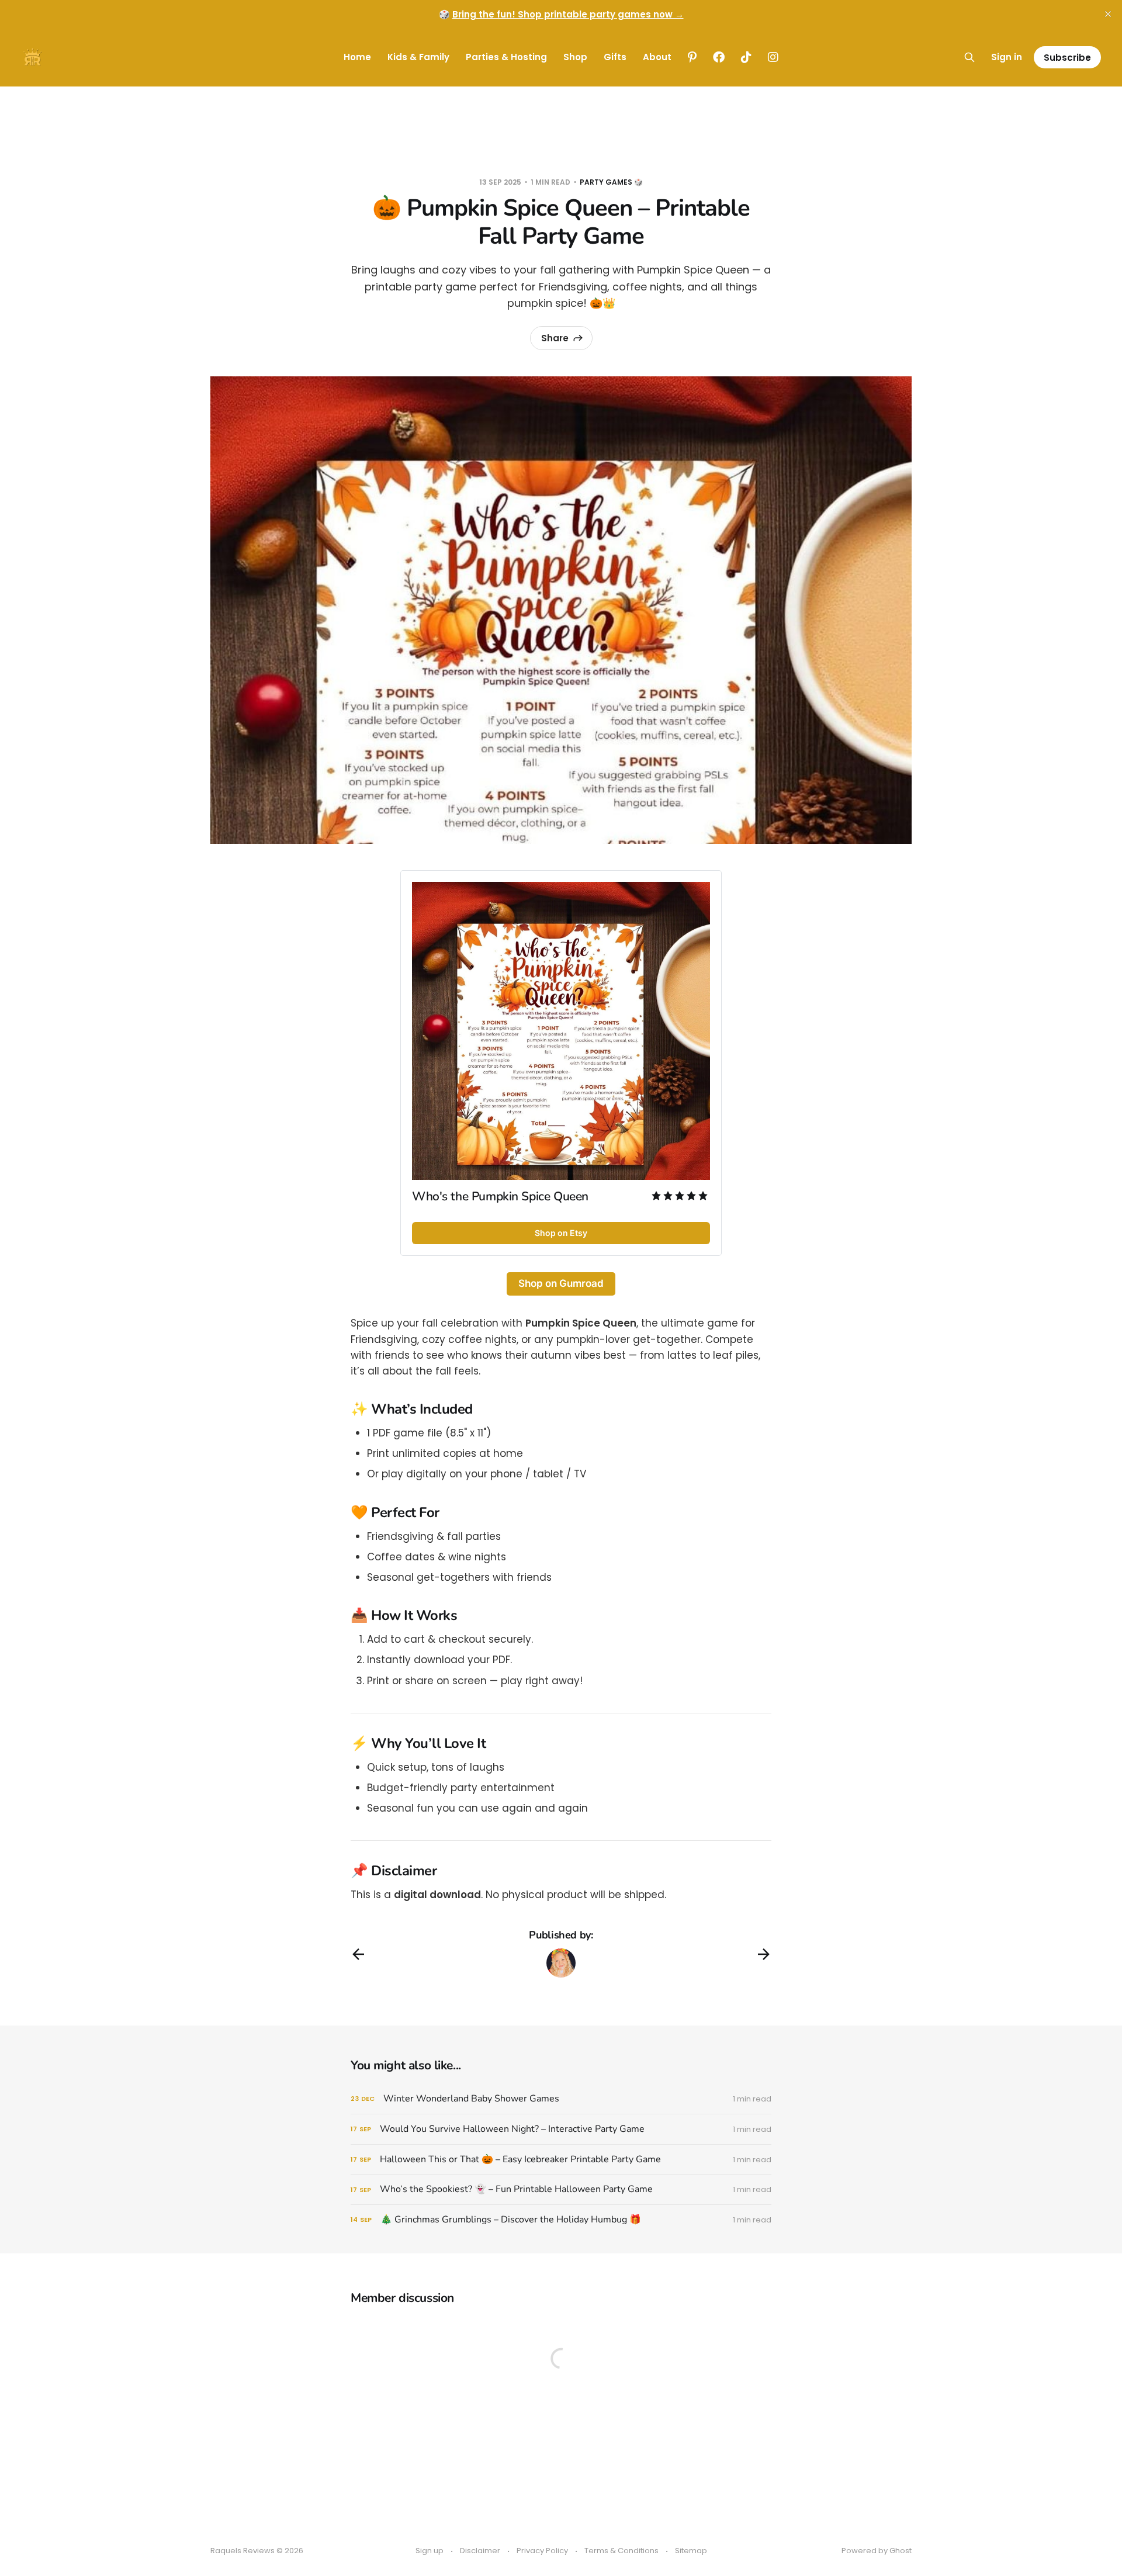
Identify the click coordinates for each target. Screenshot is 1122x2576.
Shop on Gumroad (561, 1283)
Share (555, 338)
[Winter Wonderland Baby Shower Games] (561, 2099)
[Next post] (764, 1954)
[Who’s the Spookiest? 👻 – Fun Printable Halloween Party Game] (561, 2189)
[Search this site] (969, 57)
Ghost (901, 2551)
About (657, 57)
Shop (575, 57)
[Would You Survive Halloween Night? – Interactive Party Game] (561, 2129)
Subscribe (1067, 58)
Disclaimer (480, 2551)
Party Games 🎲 (611, 182)
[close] (1108, 14)
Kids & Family (418, 57)
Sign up (430, 2551)
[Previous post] (358, 1954)
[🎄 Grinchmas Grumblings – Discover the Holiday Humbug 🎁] (561, 2220)
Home (357, 57)
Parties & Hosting (506, 57)
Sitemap (691, 2551)
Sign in (1007, 57)
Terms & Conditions (621, 2551)
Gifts (615, 57)
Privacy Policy (542, 2551)
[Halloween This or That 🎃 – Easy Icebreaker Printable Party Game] (561, 2160)
